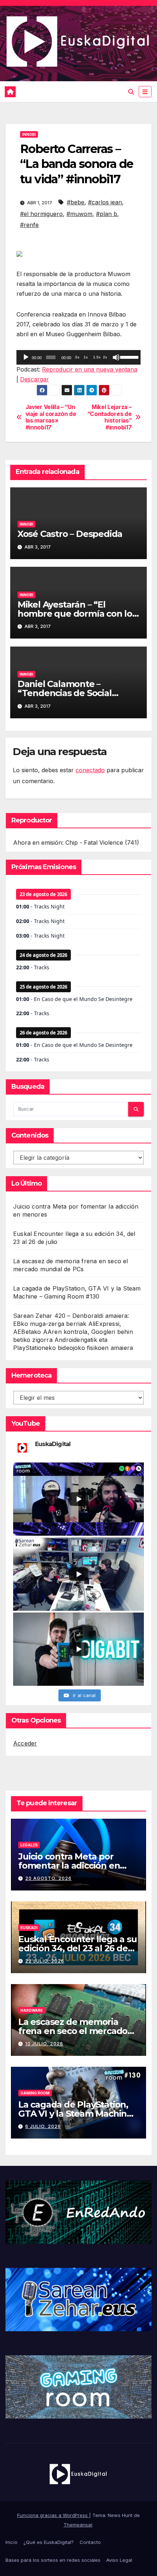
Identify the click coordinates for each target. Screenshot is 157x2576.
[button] (131, 92)
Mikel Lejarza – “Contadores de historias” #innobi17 (110, 417)
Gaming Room (35, 2093)
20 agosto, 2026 (48, 1878)
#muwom (79, 214)
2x (105, 357)
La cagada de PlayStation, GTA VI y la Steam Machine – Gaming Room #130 (78, 2114)
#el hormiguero (41, 214)
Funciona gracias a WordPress (53, 2515)
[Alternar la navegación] (145, 92)
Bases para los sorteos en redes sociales (53, 2560)
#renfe (29, 225)
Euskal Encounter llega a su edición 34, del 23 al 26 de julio (78, 1948)
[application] (78, 357)
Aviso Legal (119, 2560)
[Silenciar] (116, 357)
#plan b (107, 214)
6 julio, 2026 (43, 2126)
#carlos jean (105, 202)
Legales (29, 1845)
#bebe (76, 202)
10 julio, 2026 (44, 2044)
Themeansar (78, 2525)
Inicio (12, 2542)
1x (86, 357)
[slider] (129, 357)
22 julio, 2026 (45, 1961)
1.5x (97, 357)
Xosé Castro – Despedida (70, 534)
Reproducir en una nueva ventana (90, 369)
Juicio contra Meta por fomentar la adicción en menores (69, 1866)
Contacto (90, 2542)
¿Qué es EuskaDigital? (49, 2542)
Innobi (29, 134)
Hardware (32, 2010)
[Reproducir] (26, 357)
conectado (90, 770)
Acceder (25, 1743)
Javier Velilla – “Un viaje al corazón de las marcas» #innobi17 (51, 417)
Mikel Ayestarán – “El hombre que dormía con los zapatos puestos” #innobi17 (77, 614)
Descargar (35, 379)
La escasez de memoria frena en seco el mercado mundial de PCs (73, 2031)
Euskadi (29, 1928)
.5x (77, 357)
